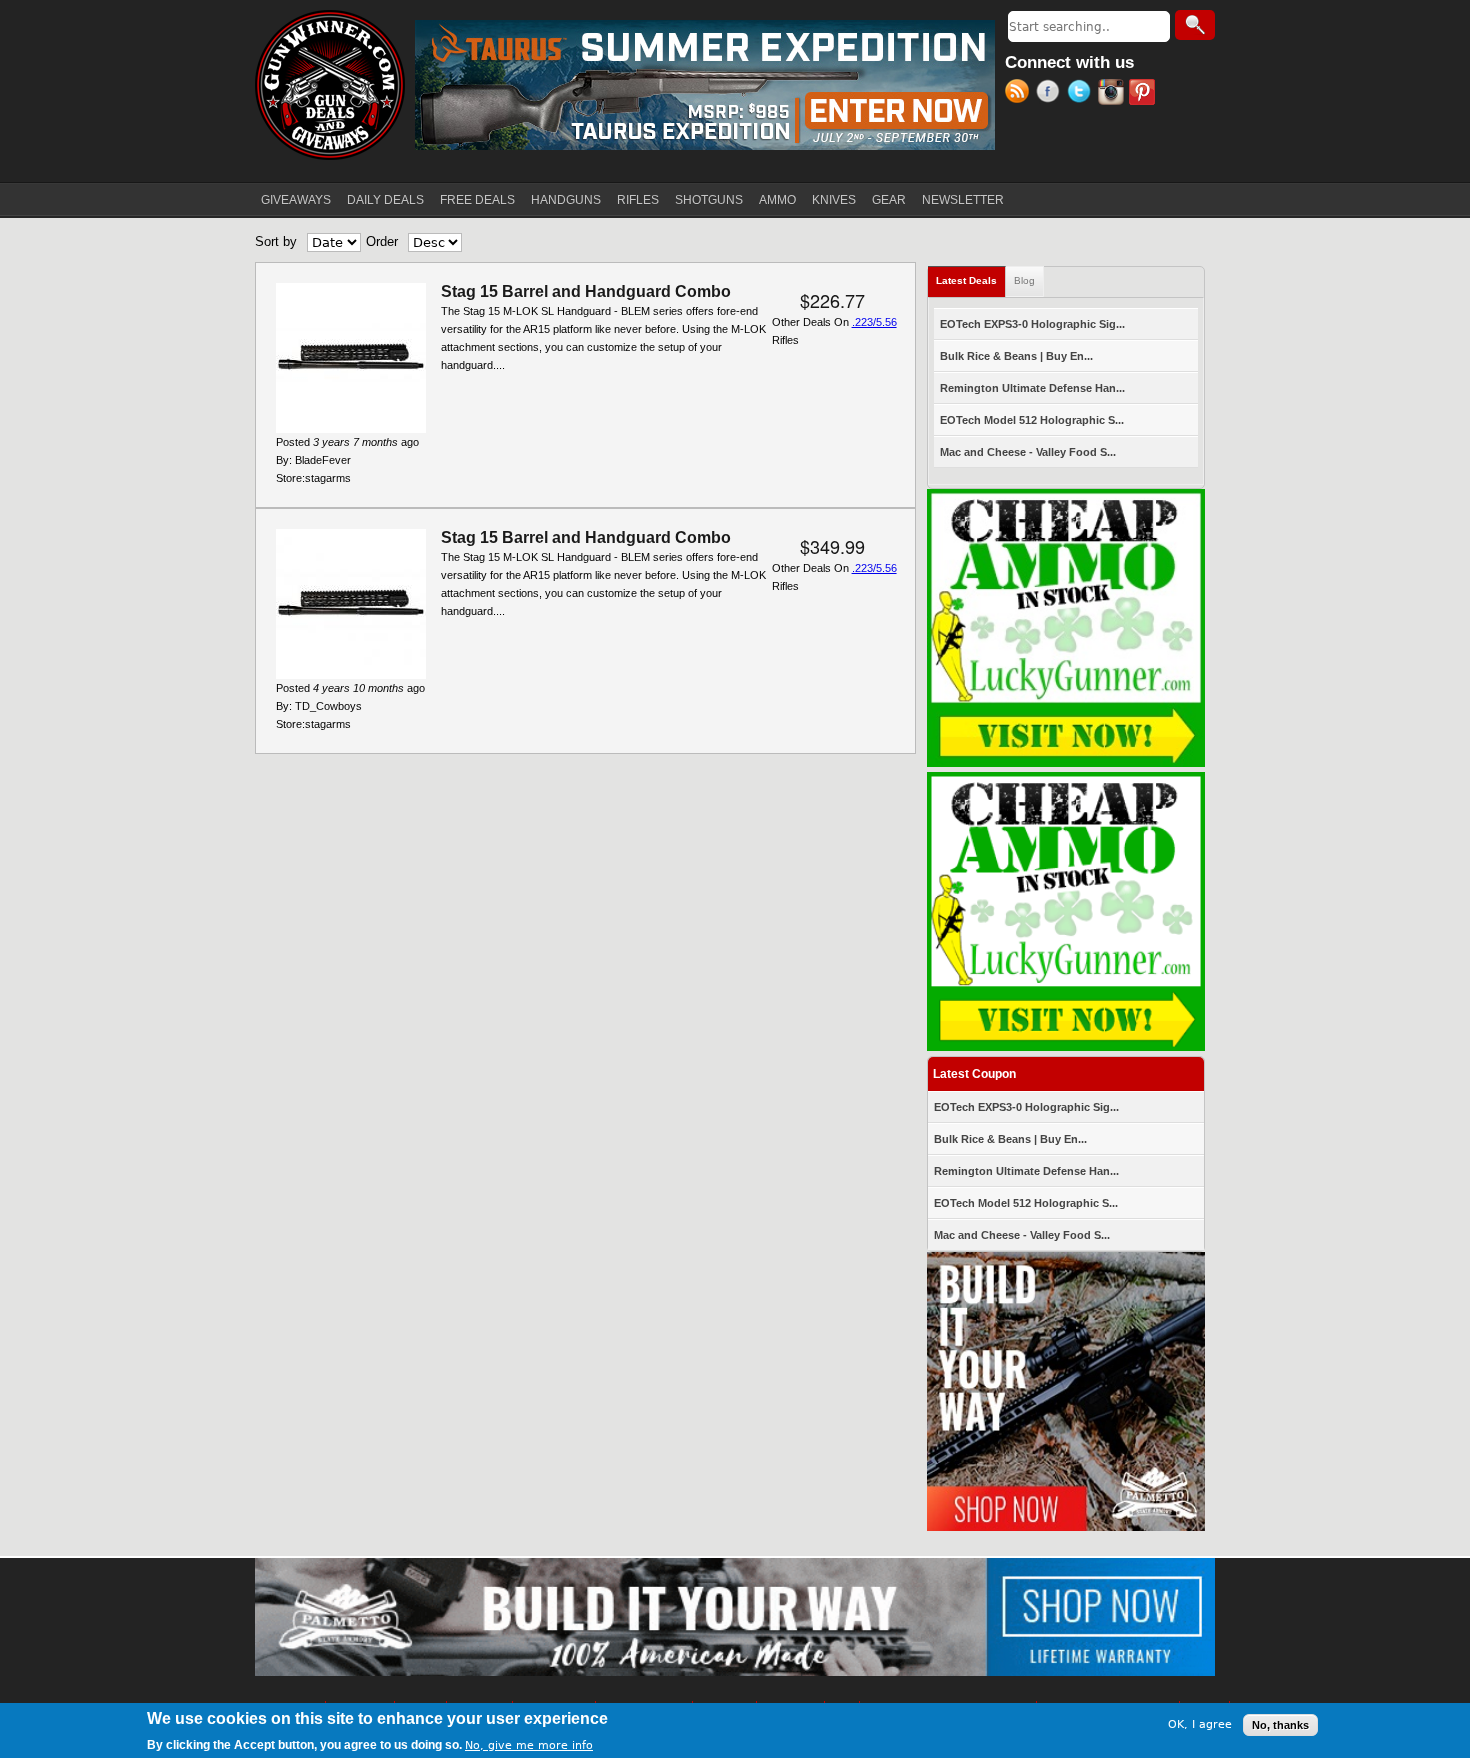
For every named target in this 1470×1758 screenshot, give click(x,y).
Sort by (276, 241)
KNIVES (834, 200)
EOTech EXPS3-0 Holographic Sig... (1032, 324)
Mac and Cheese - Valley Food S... (1028, 452)
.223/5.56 (874, 322)
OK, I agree (1200, 1724)
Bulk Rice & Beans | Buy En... (1016, 356)
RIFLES (638, 200)
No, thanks (1280, 1725)
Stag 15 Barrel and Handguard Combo (586, 291)
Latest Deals (971, 280)
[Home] (330, 85)
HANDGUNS (566, 200)
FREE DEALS (477, 200)
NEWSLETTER (963, 200)
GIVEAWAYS (296, 200)
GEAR (889, 200)
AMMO (777, 200)
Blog (1024, 280)
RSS (1020, 94)
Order (382, 241)
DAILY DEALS (385, 200)
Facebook (1051, 94)
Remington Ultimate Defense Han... (1032, 388)
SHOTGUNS (709, 200)
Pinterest (1144, 94)
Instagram (1113, 94)
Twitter (1082, 94)
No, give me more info (529, 1744)
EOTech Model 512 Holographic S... (1032, 420)
